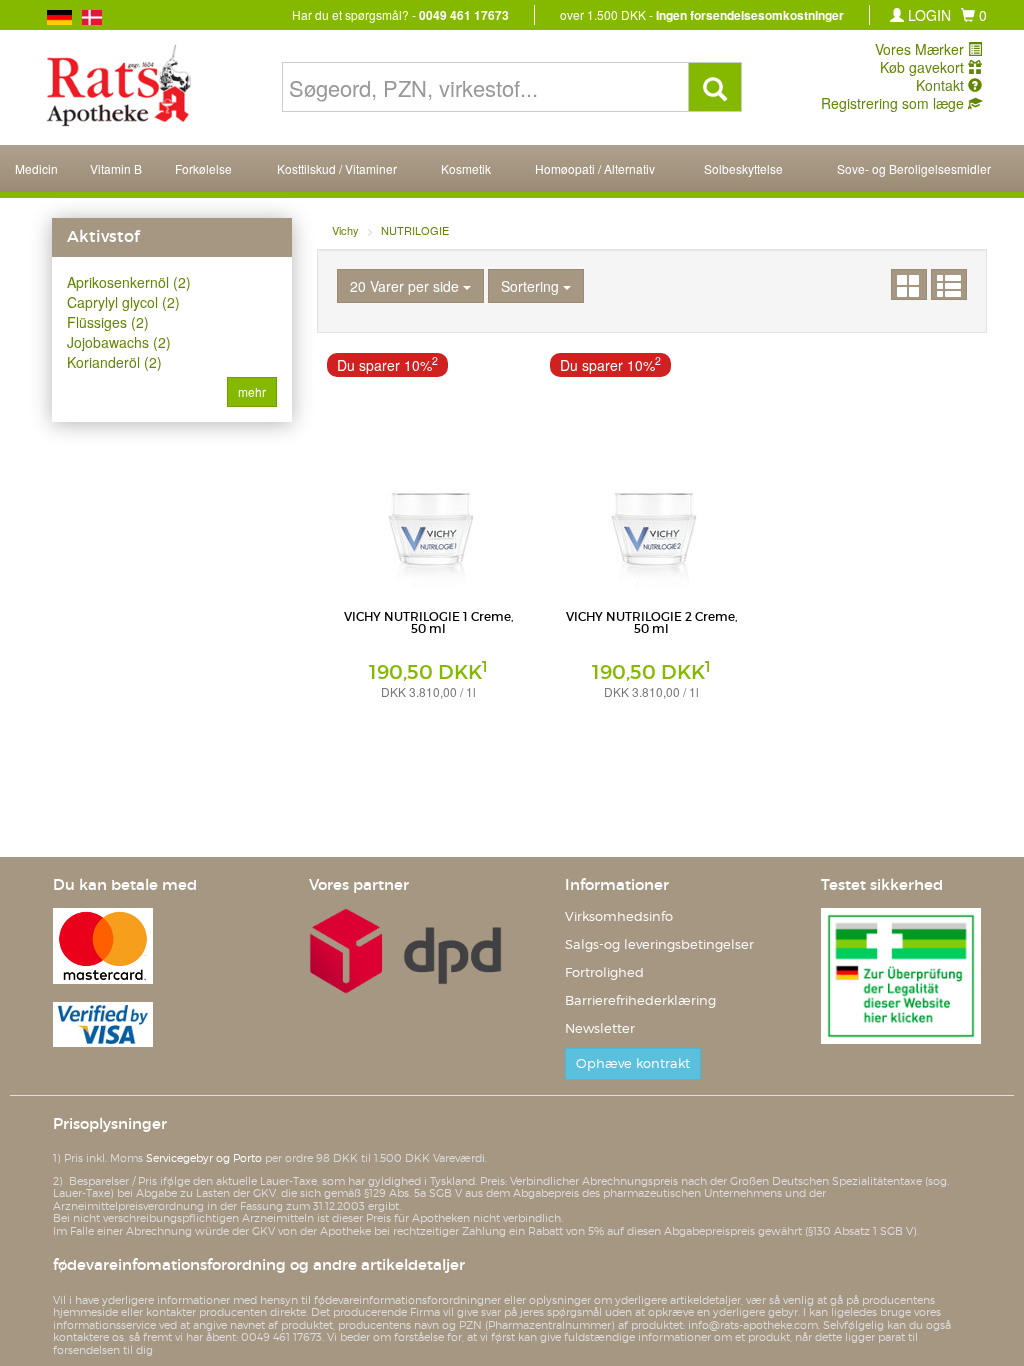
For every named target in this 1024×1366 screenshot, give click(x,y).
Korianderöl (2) (114, 362)
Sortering (532, 286)
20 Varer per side (406, 286)
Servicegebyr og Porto (204, 1158)
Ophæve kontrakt (633, 1063)
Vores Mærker (921, 49)
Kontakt (942, 85)
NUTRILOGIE (415, 230)
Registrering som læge (894, 103)
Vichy (345, 230)
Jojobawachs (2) (119, 342)
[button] (974, 15)
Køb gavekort (924, 67)
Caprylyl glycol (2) (123, 302)
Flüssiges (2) (108, 322)
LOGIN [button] (927, 15)
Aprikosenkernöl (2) (129, 282)
